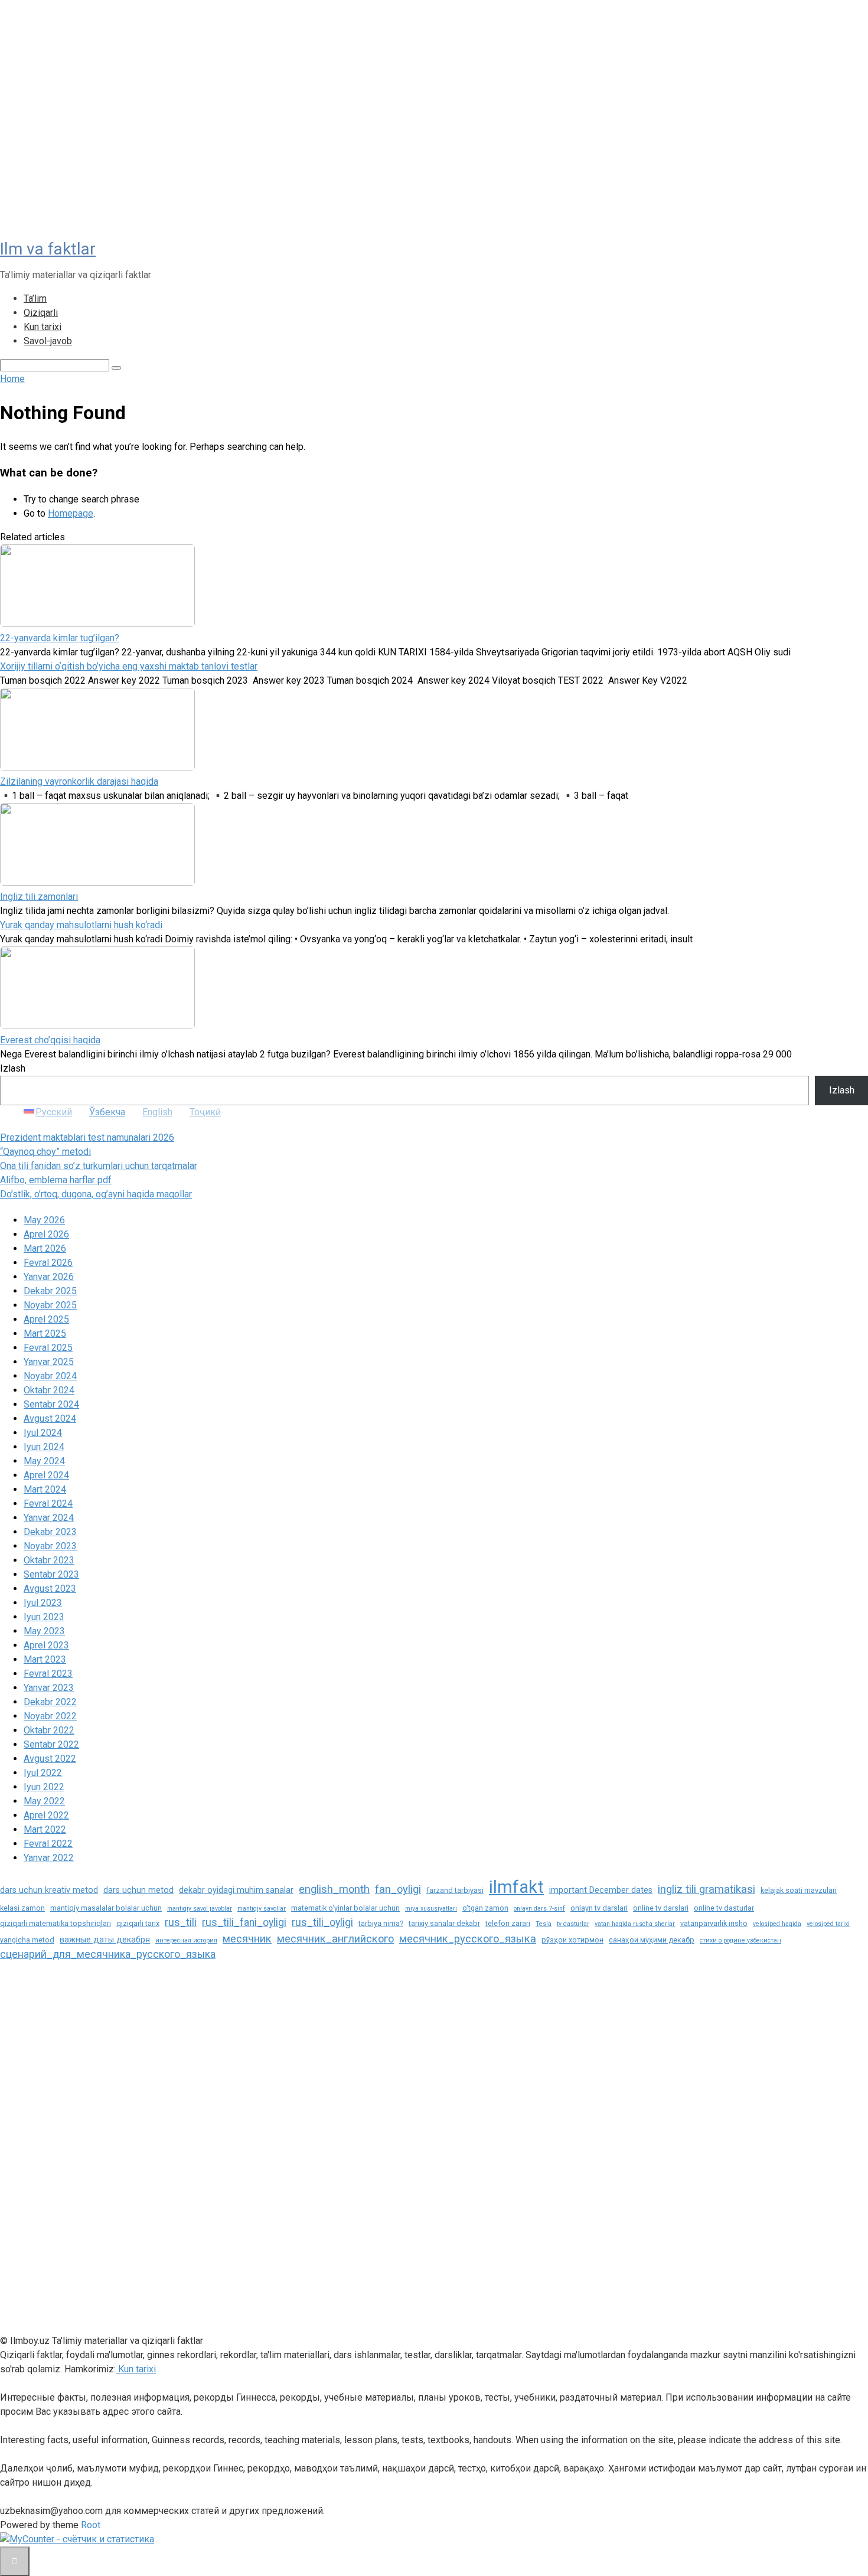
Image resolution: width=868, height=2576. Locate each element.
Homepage (71, 513)
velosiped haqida (777, 1924)
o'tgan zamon (485, 1908)
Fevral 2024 (48, 1504)
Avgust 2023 (50, 1589)
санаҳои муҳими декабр (652, 1940)
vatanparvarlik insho (714, 1923)
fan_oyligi (398, 1889)
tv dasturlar (573, 1924)
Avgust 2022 (50, 1759)
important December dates (601, 1890)
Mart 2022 (45, 1829)
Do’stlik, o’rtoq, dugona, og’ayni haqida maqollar (96, 1194)
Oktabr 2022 (49, 1730)
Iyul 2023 (43, 1603)
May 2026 (44, 1220)
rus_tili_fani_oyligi (244, 1922)
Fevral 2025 (48, 1348)
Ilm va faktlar (48, 249)
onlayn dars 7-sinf (539, 1909)
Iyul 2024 (43, 1433)
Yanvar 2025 (49, 1362)
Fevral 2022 (48, 1844)
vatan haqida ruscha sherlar (635, 1924)
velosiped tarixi (828, 1924)
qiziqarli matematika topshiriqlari (56, 1923)
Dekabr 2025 (50, 1291)
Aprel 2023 (46, 1645)
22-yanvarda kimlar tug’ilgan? (60, 638)
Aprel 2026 (46, 1234)
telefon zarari (508, 1923)
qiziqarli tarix (138, 1923)
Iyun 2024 (44, 1447)
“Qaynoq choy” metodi (45, 1152)
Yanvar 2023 (49, 1688)
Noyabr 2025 (50, 1305)
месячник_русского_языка (468, 1939)
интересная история (186, 1940)
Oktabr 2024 (49, 1390)
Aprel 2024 (46, 1475)
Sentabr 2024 (51, 1404)
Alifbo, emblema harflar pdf (56, 1180)
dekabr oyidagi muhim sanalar (236, 1890)
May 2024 (44, 1461)
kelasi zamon (22, 1908)
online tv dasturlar (724, 1908)
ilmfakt (516, 1887)
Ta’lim (35, 298)
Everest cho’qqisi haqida (50, 1040)
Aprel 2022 (46, 1815)
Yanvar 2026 (49, 1277)
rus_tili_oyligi (322, 1922)
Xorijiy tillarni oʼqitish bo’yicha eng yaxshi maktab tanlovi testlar (129, 666)
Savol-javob (48, 341)
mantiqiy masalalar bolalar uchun (106, 1908)
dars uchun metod (138, 1890)
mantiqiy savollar (262, 1909)
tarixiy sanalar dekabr (444, 1923)
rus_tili (181, 1922)
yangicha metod (27, 1940)
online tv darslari (661, 1908)
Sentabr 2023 (51, 1574)
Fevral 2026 (48, 1263)
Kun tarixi (43, 327)
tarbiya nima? (381, 1923)
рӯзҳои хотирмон (572, 1940)
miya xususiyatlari (431, 1909)
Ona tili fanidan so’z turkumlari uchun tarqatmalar (99, 1166)
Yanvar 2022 (49, 1858)
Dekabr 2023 (50, 1532)
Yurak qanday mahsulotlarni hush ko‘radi (81, 925)
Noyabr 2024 (50, 1376)
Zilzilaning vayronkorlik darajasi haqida (79, 781)
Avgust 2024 (50, 1418)
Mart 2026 (45, 1248)
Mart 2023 (45, 1659)
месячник (247, 1939)
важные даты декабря (105, 1940)
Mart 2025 (45, 1333)
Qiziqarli (41, 313)
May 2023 (44, 1631)
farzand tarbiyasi (455, 1890)
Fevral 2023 (48, 1674)
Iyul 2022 (43, 1773)
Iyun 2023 (44, 1617)
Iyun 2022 (44, 1787)
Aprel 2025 (46, 1319)
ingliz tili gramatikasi (707, 1889)
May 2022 (44, 1801)
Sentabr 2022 (51, 1744)
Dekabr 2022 (50, 1702)
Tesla (544, 1924)
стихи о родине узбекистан (740, 1940)
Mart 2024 (45, 1489)
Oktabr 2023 (49, 1560)
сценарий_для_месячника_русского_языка (108, 1954)
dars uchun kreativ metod (49, 1890)
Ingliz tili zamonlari (39, 897)
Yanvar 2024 (49, 1518)
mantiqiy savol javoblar (200, 1909)
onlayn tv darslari (599, 1908)
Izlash (13, 1068)
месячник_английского (335, 1939)
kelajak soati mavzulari (799, 1890)
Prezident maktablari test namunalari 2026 (87, 1137)
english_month (334, 1889)
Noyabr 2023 (50, 1546)
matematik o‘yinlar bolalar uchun (345, 1908)
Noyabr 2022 (50, 1716)
